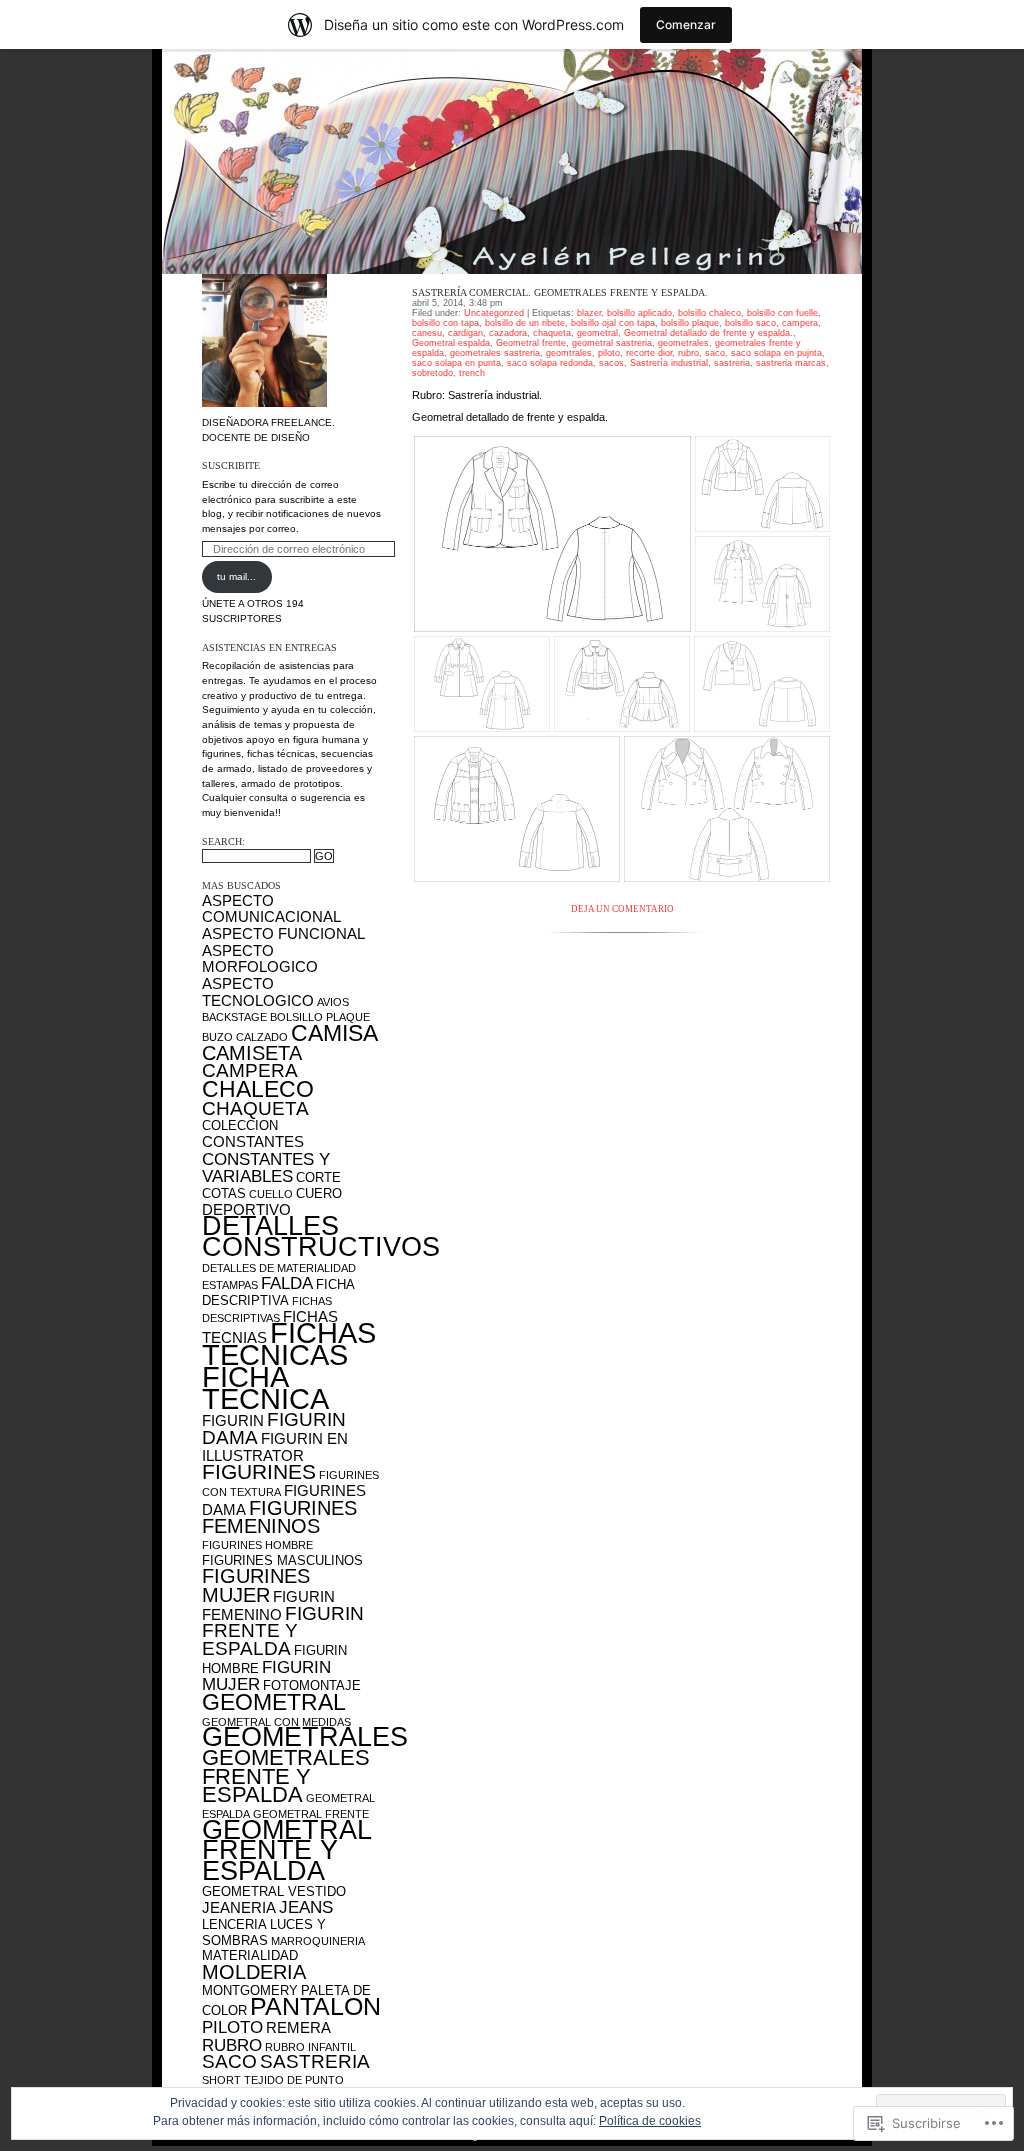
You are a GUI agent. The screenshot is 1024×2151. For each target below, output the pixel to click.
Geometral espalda (451, 343)
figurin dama (274, 1428)
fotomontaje (312, 1685)
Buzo (217, 1037)
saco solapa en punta (456, 363)
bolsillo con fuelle (782, 313)
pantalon (315, 2006)
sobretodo (432, 373)
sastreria (315, 2061)
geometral (274, 1702)
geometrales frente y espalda (286, 1776)
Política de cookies (650, 2121)
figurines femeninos (279, 1517)
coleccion (240, 1125)
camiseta (252, 1053)
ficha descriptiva (278, 1292)
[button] (552, 534)
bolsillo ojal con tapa (613, 323)
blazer (589, 313)
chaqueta (255, 1108)
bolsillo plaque (320, 1017)
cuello (271, 1194)
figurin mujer (266, 1676)
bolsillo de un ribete (525, 323)
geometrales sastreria (495, 353)
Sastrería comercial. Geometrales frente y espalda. (560, 292)
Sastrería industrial (669, 363)
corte (318, 1177)
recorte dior (649, 353)
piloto (232, 2027)
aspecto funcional (283, 933)
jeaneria (239, 1907)
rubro (232, 2045)
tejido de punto (294, 2080)
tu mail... (236, 576)
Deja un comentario (622, 909)
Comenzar (686, 24)
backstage (234, 1017)
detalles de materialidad (279, 1268)
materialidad (250, 1955)
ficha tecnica (265, 1387)
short (221, 2080)
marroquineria (318, 1941)
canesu (427, 333)
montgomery (250, 1990)
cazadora (508, 333)
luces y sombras (264, 1932)
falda (287, 1283)
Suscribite (231, 465)
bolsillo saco (750, 323)
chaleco (258, 1089)
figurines (259, 1472)
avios (333, 1002)
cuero (319, 1193)
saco (229, 2061)
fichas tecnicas (289, 1344)
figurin (233, 1420)
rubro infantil (310, 2047)
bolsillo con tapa (445, 323)
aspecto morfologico (260, 959)
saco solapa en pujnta (776, 353)
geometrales (305, 1737)
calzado (262, 1037)
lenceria (234, 1924)
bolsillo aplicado (639, 313)
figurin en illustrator (275, 1447)
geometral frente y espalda (286, 1850)
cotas (224, 1193)
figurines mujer (256, 1585)
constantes (253, 1141)
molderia (254, 1972)
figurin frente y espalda (283, 1631)
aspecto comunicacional (271, 909)
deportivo (246, 1209)
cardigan (465, 333)
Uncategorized (494, 313)
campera (250, 1070)
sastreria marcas (791, 363)
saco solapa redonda (550, 363)
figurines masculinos (282, 1560)
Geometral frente (531, 343)
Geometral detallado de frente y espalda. (708, 333)
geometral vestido (274, 1891)
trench (472, 373)
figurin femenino (268, 1605)
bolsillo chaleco (709, 313)
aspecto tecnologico (258, 992)
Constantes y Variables (266, 1168)
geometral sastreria (612, 343)
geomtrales (569, 353)
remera (298, 2027)
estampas (230, 1285)
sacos (611, 363)
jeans (306, 1907)
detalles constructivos (321, 1236)
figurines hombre (257, 1545)
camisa (334, 1033)
